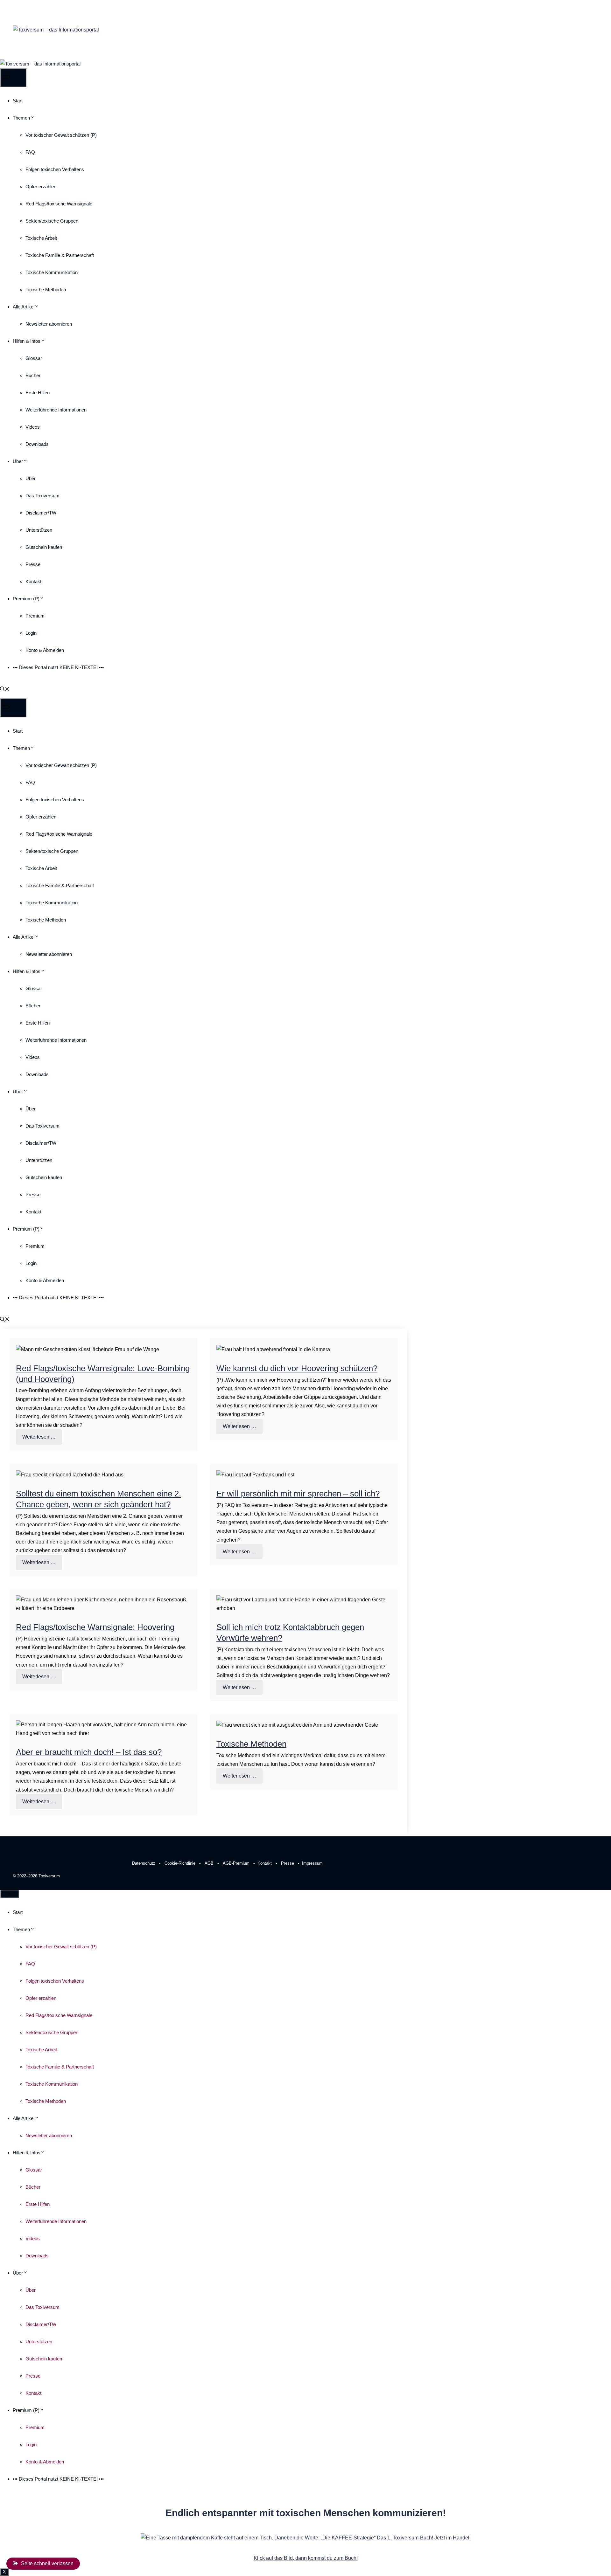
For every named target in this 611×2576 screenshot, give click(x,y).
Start (18, 101)
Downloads (37, 444)
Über (18, 461)
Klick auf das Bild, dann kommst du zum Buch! (306, 2558)
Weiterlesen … (39, 1437)
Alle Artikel (24, 307)
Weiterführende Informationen (56, 410)
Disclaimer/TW (41, 513)
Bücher (33, 375)
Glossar (34, 358)
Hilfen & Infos (27, 341)
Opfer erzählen (41, 186)
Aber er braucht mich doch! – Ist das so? (89, 1752)
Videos (33, 427)
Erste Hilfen (38, 393)
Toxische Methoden (46, 290)
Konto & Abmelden (45, 650)
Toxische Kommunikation (52, 272)
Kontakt (33, 581)
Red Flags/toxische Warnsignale (59, 204)
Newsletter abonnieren (49, 324)
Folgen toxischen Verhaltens (55, 169)
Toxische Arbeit (41, 238)
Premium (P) (26, 599)
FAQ (30, 152)
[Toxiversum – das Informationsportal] (40, 64)
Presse (33, 564)
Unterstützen (39, 530)
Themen (21, 118)
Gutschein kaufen (44, 547)
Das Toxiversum (42, 496)
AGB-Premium (236, 1863)
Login (31, 633)
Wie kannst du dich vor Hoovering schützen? (297, 1368)
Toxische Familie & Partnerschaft (60, 255)
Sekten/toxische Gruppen (52, 221)
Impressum (312, 1863)
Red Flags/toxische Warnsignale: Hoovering (95, 1627)
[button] (5, 690)
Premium (35, 616)
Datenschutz (144, 1863)
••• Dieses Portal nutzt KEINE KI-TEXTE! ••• (58, 667)
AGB (209, 1863)
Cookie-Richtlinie (180, 1863)
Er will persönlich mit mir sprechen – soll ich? (298, 1494)
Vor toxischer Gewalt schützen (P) (61, 135)
